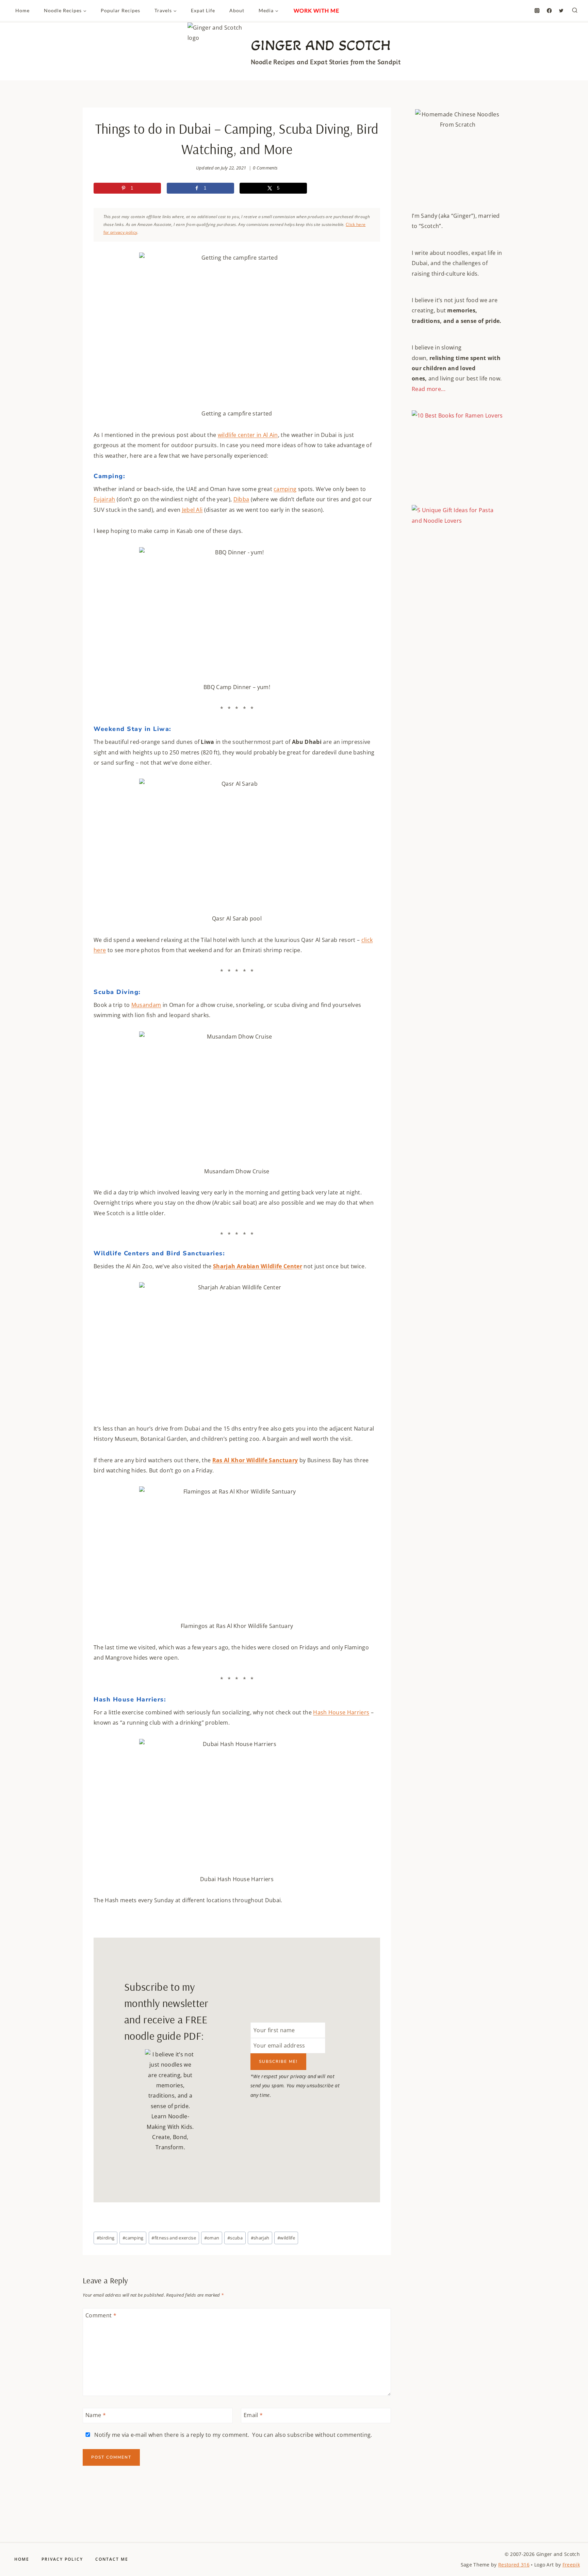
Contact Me (112, 2559)
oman (212, 2238)
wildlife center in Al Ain (248, 435)
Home (22, 10)
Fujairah (104, 499)
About (237, 10)
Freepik (571, 2565)
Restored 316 (514, 2565)
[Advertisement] (458, 700)
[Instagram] (537, 11)
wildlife (286, 2238)
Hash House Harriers (341, 1712)
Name (96, 2415)
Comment (101, 2316)
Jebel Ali (192, 510)
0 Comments (265, 168)
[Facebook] (549, 11)
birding (106, 2238)
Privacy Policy (62, 2559)
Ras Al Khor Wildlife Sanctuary (255, 1460)
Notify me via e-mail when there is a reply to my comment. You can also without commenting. (233, 2435)
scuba (235, 2238)
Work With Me (316, 10)
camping (285, 489)
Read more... (429, 389)
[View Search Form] (575, 11)
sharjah (260, 2238)
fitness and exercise (174, 2238)
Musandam (146, 1005)
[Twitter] (561, 11)
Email (253, 2415)
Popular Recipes (120, 10)
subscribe (300, 2435)
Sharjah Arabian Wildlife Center (258, 1266)
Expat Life (203, 10)
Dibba (241, 499)
